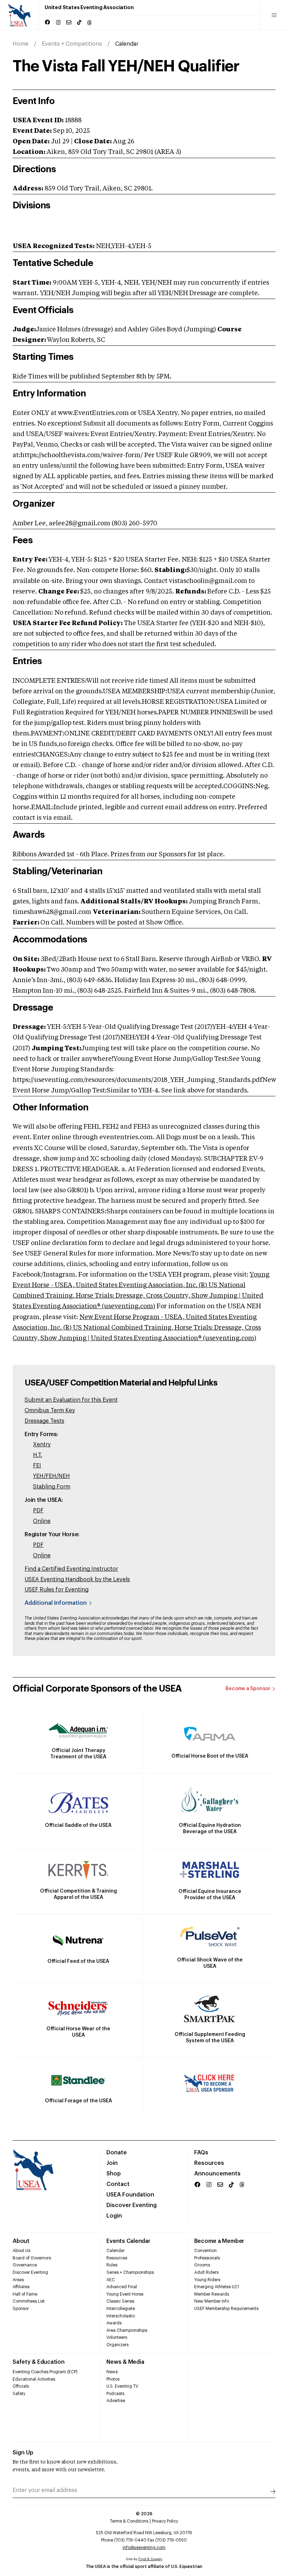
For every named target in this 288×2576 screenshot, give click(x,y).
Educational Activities (34, 2379)
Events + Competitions (72, 44)
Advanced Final (122, 2287)
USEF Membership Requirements (226, 2309)
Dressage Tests (44, 1421)
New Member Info (212, 2301)
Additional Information (56, 1603)
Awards (114, 2323)
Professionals (207, 2258)
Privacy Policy (165, 2521)
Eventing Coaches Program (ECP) (45, 2372)
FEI (37, 1466)
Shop (114, 2174)
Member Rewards (212, 2294)
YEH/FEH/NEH (51, 1476)
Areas (18, 2280)
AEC (111, 2280)
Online (42, 1521)
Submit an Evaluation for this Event (71, 1400)
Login (114, 2216)
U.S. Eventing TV (122, 2386)
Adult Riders (206, 2272)
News (112, 2372)
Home (21, 44)
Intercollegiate (121, 2309)
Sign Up (23, 2453)
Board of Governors (32, 2258)
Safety (19, 2394)
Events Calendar (128, 2241)
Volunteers (117, 2337)
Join (112, 2163)
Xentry (42, 1445)
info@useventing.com (144, 2548)
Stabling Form (52, 1487)
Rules (112, 2265)
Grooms (202, 2265)
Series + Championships (130, 2272)
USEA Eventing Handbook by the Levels (77, 1579)
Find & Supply (150, 2559)
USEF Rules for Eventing (57, 1590)
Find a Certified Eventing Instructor (71, 1569)
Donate (117, 2153)
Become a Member (219, 2241)
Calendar (116, 2251)
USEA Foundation (130, 2195)
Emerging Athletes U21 (217, 2287)
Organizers (117, 2345)
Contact (118, 2184)
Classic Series (120, 2301)
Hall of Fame (25, 2294)
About (21, 2241)
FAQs (201, 2153)
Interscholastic (121, 2316)
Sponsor (21, 2309)
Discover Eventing (132, 2205)
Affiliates (21, 2287)
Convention (205, 2251)
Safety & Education (39, 2362)
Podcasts (115, 2394)
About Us (21, 2251)
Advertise (116, 2401)
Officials (21, 2386)
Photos (113, 2379)
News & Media (125, 2362)
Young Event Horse (125, 2294)
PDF (38, 1511)
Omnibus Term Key (50, 1410)
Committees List (29, 2301)
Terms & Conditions (129, 2521)
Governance (25, 2265)
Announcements (217, 2174)
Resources (209, 2163)
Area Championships (127, 2330)
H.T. (38, 1455)
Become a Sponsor (248, 1689)
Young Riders (207, 2280)
